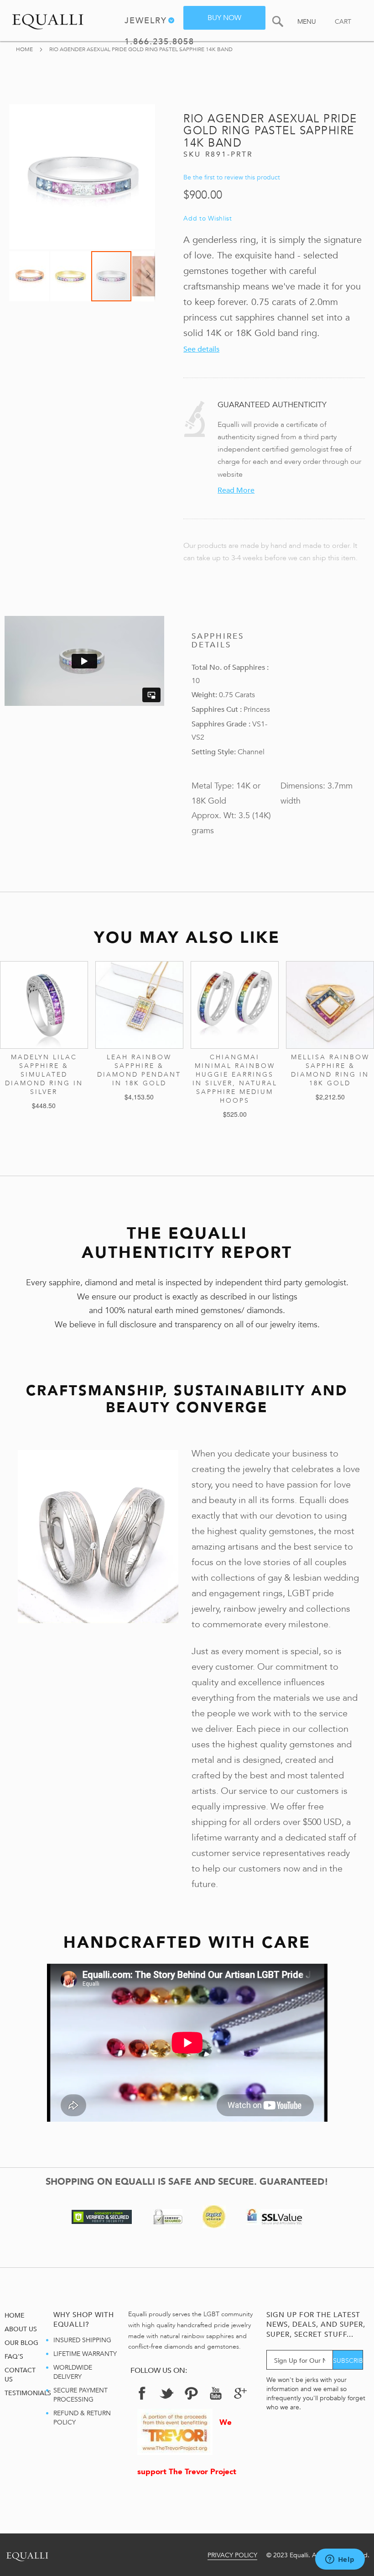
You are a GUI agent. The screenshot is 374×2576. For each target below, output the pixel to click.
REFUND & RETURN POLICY (82, 2418)
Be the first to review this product (232, 177)
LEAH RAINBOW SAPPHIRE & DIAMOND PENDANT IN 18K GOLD (139, 1070)
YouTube (216, 2393)
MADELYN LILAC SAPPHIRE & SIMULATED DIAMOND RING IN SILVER (44, 1075)
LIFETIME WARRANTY (85, 2354)
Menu (307, 22)
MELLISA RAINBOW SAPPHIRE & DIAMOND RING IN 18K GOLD (330, 1070)
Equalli (27, 2555)
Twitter (166, 2393)
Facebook (142, 2393)
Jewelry (146, 21)
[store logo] (48, 20)
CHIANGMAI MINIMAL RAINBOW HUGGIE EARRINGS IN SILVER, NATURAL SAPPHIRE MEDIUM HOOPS (235, 1079)
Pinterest (191, 2393)
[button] (30, 276)
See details (201, 349)
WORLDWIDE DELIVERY (73, 2372)
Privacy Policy (232, 2555)
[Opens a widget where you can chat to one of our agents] (340, 2560)
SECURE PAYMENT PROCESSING (81, 2395)
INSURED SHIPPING (82, 2340)
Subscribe (348, 2361)
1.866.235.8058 (159, 43)
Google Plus (240, 2396)
